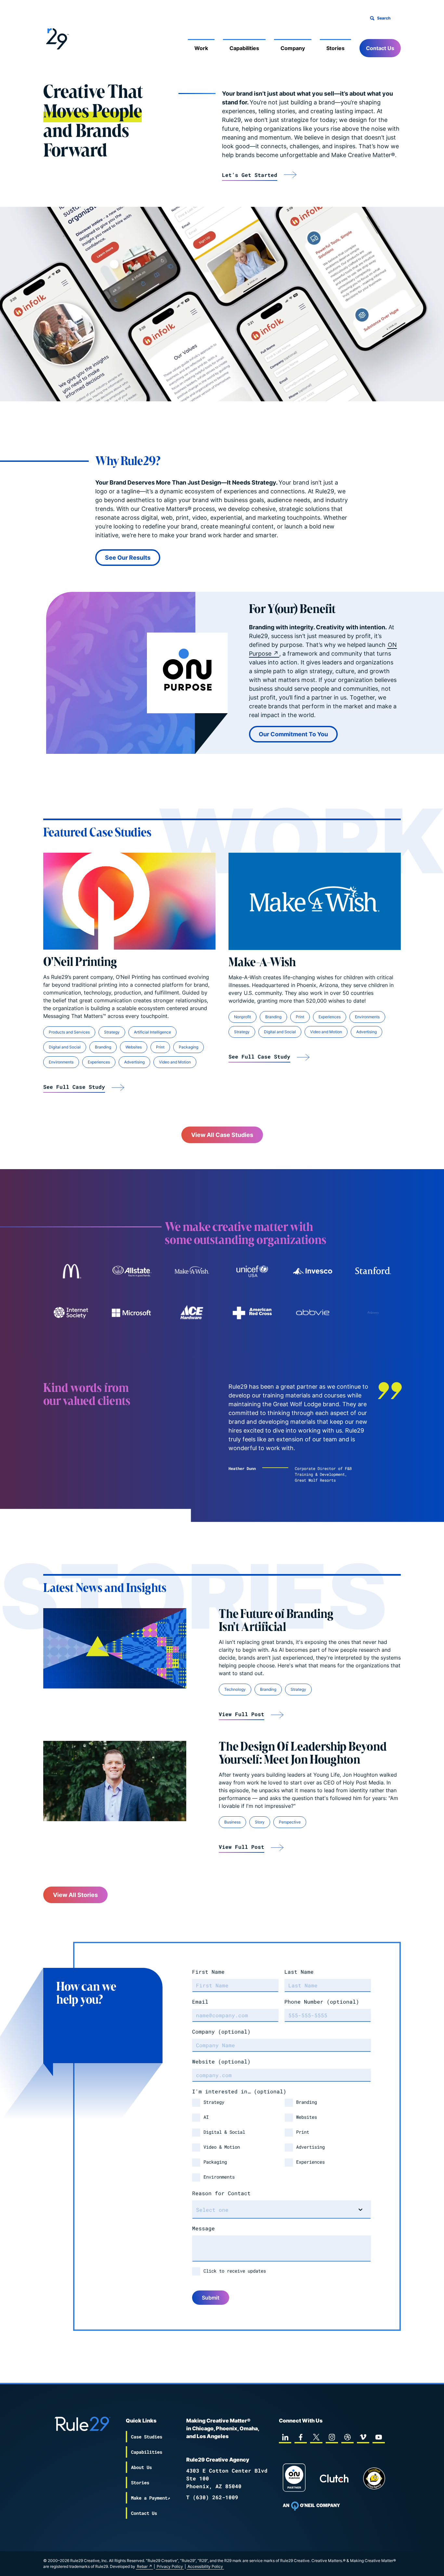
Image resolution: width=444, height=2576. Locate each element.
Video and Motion (175, 1062)
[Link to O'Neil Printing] (129, 901)
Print (160, 1047)
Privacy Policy (170, 2566)
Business (232, 1822)
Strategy (112, 1032)
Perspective (290, 1822)
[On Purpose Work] (294, 2479)
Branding (103, 1047)
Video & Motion (222, 2147)
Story (260, 1822)
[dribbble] (347, 2437)
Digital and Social (65, 1047)
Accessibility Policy (205, 2566)
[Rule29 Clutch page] (334, 2478)
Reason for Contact (221, 2193)
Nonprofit (242, 1017)
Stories (335, 48)
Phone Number (322, 2002)
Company (293, 48)
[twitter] (316, 2437)
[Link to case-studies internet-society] (71, 1313)
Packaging (189, 1047)
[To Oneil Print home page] (311, 2506)
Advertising (134, 1062)
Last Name (299, 1972)
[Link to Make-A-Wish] (315, 901)
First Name (208, 1972)
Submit (211, 2298)
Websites (134, 1047)
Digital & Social (224, 2132)
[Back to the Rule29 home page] (56, 38)
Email (200, 2002)
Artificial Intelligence (152, 1032)
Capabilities (244, 48)
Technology (235, 1689)
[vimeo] (363, 2437)
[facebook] (301, 2437)
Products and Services (69, 1032)
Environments (61, 1062)
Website (221, 2061)
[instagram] (332, 2437)
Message (203, 2228)
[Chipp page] (374, 2478)
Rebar (142, 2566)
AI (206, 2117)
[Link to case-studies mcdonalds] (71, 1271)
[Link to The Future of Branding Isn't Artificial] (115, 1648)
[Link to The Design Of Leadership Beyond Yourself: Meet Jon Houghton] (115, 1781)
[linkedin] (285, 2437)
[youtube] (379, 2437)
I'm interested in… (239, 2091)
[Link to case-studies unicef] (252, 1271)
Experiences (99, 1062)
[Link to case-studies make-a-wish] (192, 1271)
